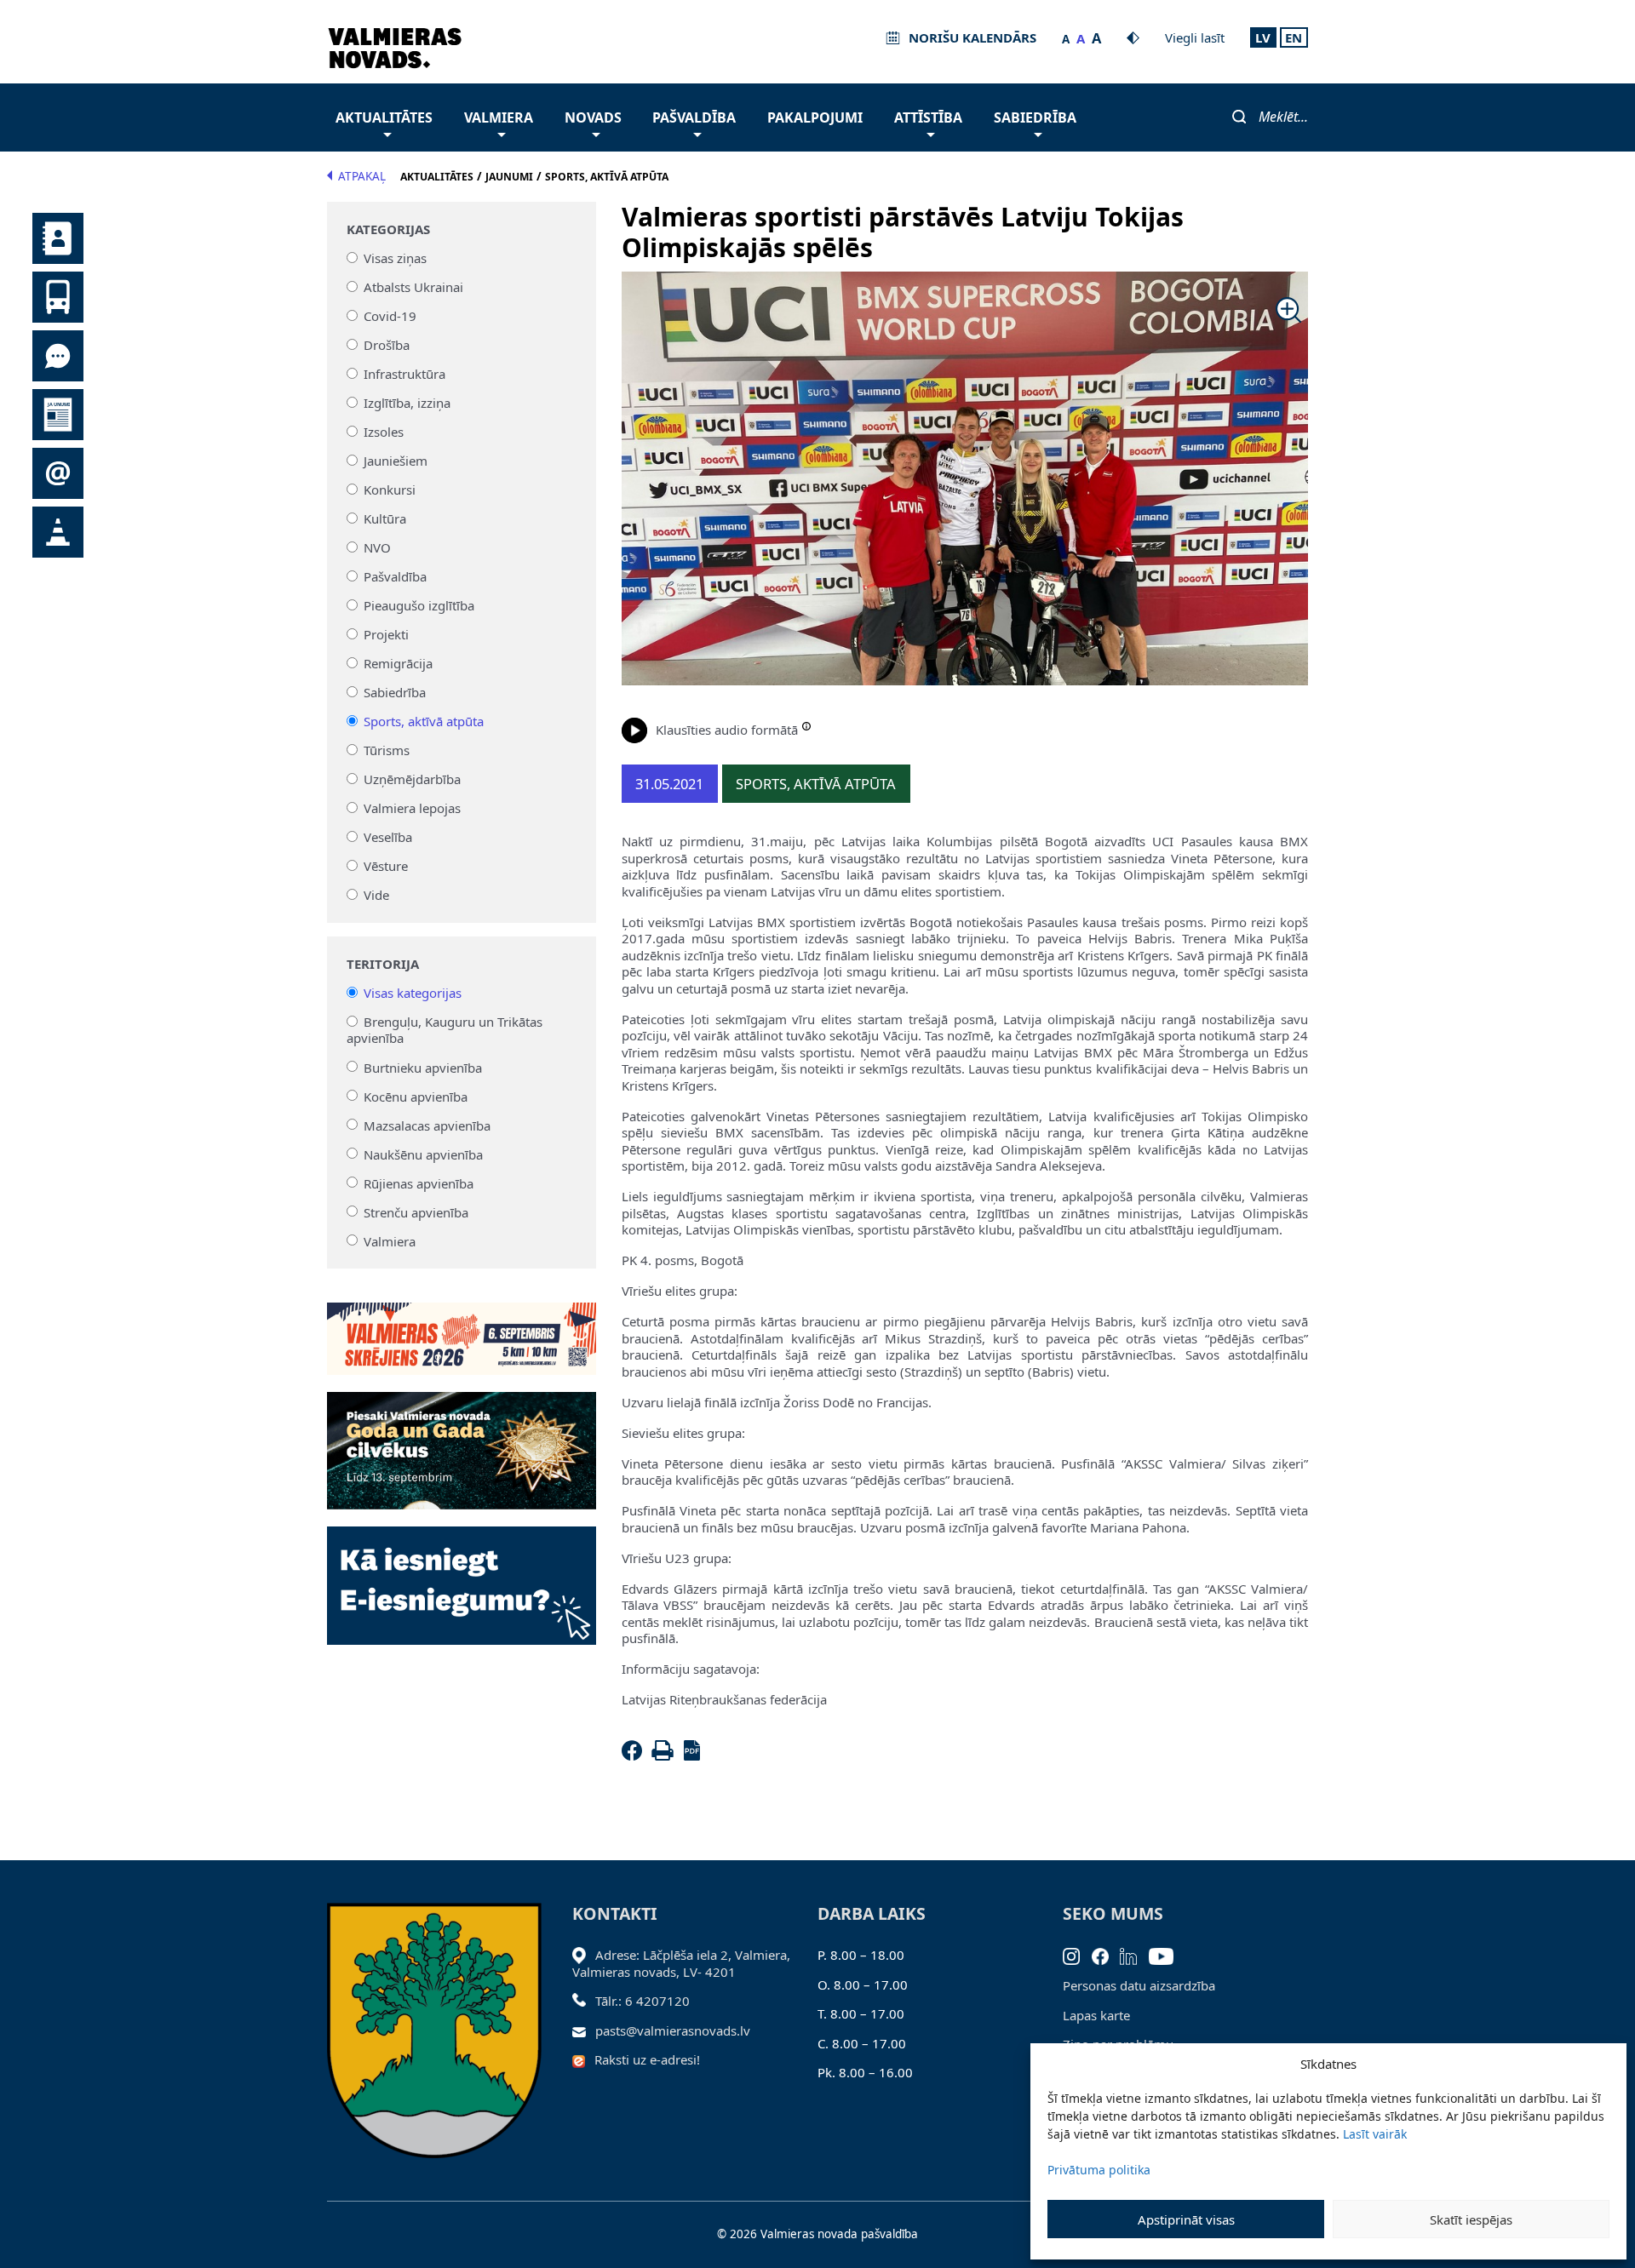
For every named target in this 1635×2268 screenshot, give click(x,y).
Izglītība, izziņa (407, 403)
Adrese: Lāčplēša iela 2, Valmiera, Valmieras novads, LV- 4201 (681, 1963)
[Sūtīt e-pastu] (584, 2030)
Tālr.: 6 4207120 (643, 2001)
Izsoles (384, 432)
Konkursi (390, 490)
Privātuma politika (1099, 2170)
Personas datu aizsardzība (1139, 1985)
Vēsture (386, 866)
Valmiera (499, 117)
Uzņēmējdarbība (412, 779)
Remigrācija (398, 663)
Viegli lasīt (1195, 37)
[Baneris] (462, 1329)
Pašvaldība (694, 117)
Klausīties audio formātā (727, 730)
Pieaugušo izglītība (419, 605)
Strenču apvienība (416, 1211)
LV (1263, 37)
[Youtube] (1167, 1955)
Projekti (386, 634)
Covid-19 (390, 316)
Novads (593, 117)
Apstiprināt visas (1186, 2219)
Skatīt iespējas (1471, 2219)
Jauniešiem (396, 461)
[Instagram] (1077, 1955)
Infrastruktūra (404, 374)
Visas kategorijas (413, 993)
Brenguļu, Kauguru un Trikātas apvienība (445, 1030)
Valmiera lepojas (412, 808)
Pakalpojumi (815, 117)
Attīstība (928, 117)
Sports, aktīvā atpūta (424, 721)
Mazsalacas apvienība (427, 1125)
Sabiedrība (1035, 117)
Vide (376, 895)
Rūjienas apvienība (419, 1183)
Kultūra (385, 518)
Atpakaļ (362, 176)
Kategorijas (388, 229)
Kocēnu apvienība (416, 1096)
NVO (377, 547)
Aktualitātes (384, 117)
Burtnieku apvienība (423, 1067)
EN (1294, 37)
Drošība (387, 345)
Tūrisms (387, 750)
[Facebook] (635, 1755)
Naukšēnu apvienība (423, 1154)
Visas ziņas (395, 258)
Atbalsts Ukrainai (413, 287)
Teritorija (383, 964)
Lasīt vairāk (1375, 2134)
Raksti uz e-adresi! (647, 2059)
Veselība (388, 837)
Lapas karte (1096, 2015)
